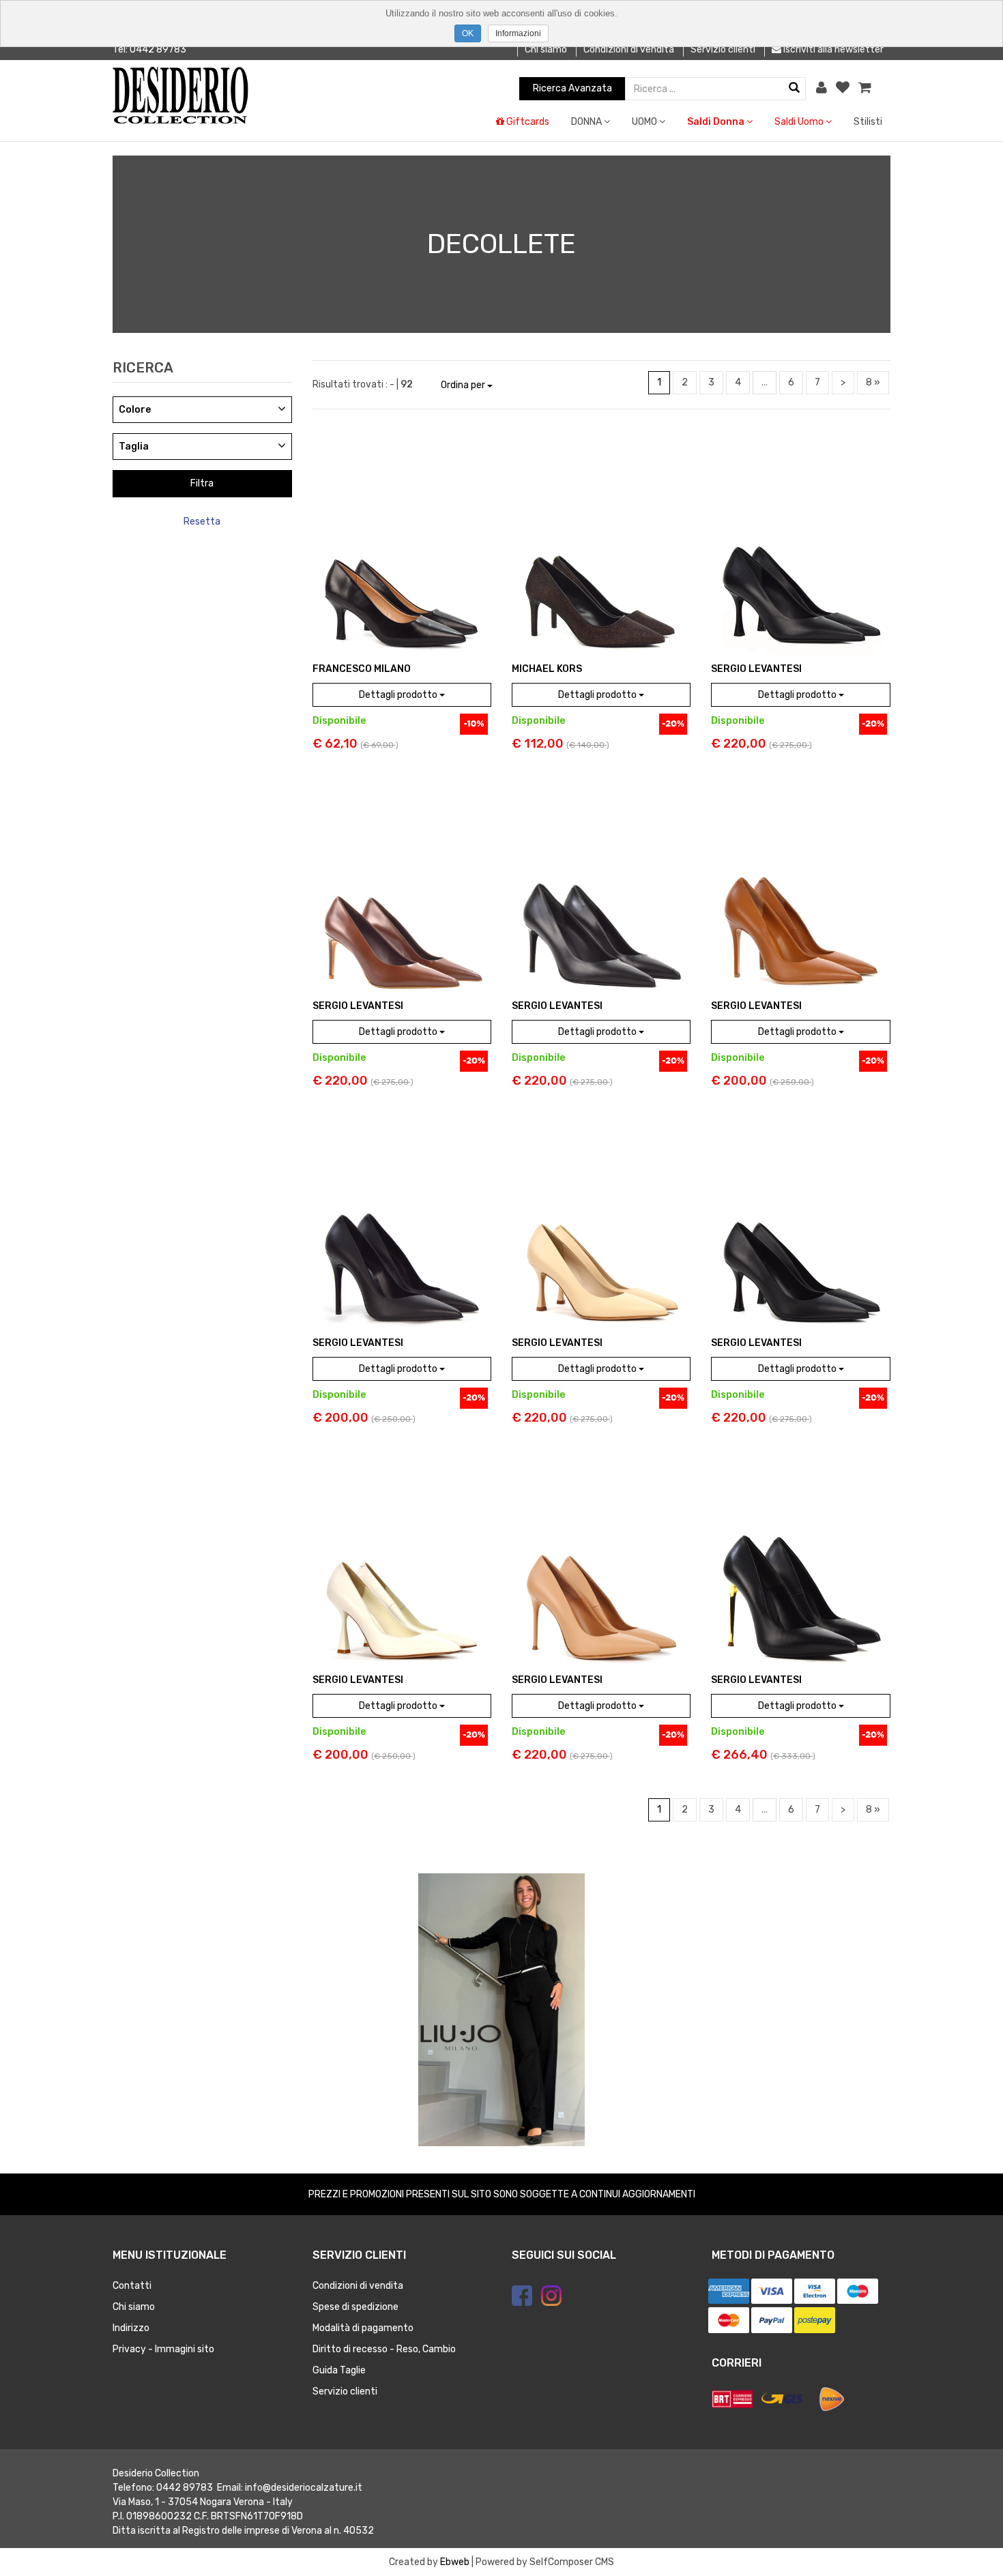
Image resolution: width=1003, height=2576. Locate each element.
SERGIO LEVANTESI (756, 669)
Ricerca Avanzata (572, 88)
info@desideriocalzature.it (304, 2488)
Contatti (132, 2286)
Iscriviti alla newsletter (832, 49)
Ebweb (455, 2562)
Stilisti (868, 122)
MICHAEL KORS (547, 669)
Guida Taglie (339, 2370)
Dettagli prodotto (399, 695)
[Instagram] (551, 2296)
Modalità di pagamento (363, 2328)
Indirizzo (131, 2328)
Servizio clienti (723, 49)
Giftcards (527, 122)
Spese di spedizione (355, 2307)
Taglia (134, 447)
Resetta (202, 522)
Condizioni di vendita (629, 49)
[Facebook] (522, 2296)
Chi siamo (546, 49)
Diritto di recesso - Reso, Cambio (384, 2349)
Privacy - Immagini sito (163, 2349)
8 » (873, 382)
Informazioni (518, 33)
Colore (135, 410)
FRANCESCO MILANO (362, 669)
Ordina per (464, 385)
